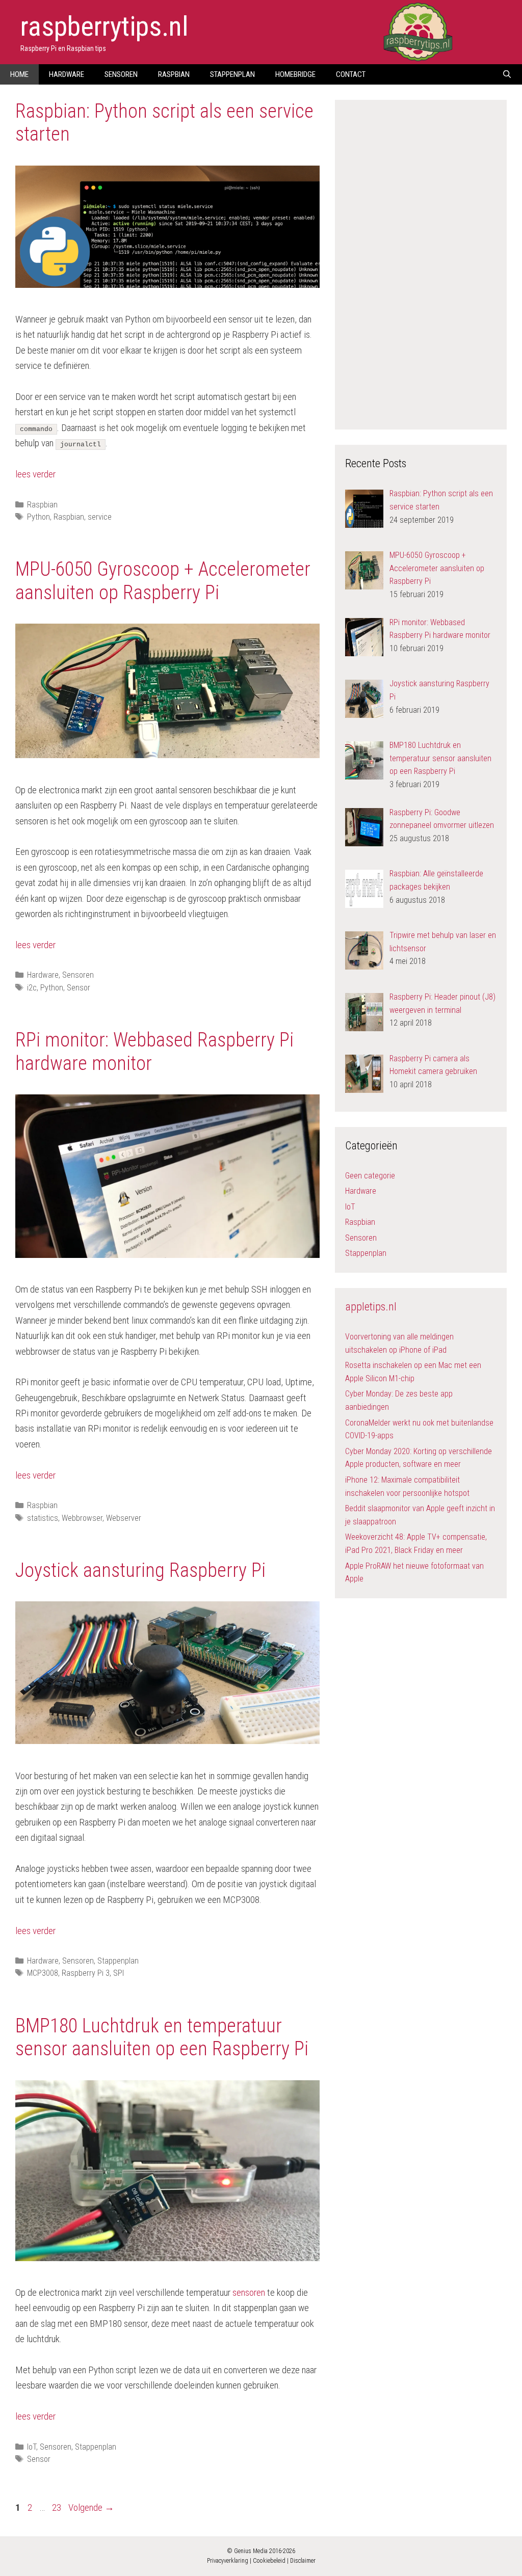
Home (19, 74)
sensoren (249, 2292)
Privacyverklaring (228, 2561)
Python (38, 517)
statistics (43, 1518)
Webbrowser (82, 1518)
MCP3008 (43, 1973)
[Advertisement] (422, 263)
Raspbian (174, 74)
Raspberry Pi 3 (86, 1973)
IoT (32, 2447)
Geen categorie (370, 1176)
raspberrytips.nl (105, 26)
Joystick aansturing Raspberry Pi (140, 1570)
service (100, 517)
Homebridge (295, 74)
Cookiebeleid (269, 2561)
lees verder (35, 474)
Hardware (67, 74)
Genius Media (251, 2551)
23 (58, 2507)
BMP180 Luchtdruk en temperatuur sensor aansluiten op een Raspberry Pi (162, 2037)
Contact (351, 74)
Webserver (124, 1518)
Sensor (79, 988)
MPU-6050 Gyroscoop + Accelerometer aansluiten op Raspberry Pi (163, 581)
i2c (32, 988)
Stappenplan (232, 74)
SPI (119, 1973)
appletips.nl (371, 1307)
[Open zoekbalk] (507, 74)
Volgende (91, 2507)
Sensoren (121, 74)
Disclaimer (303, 2561)
